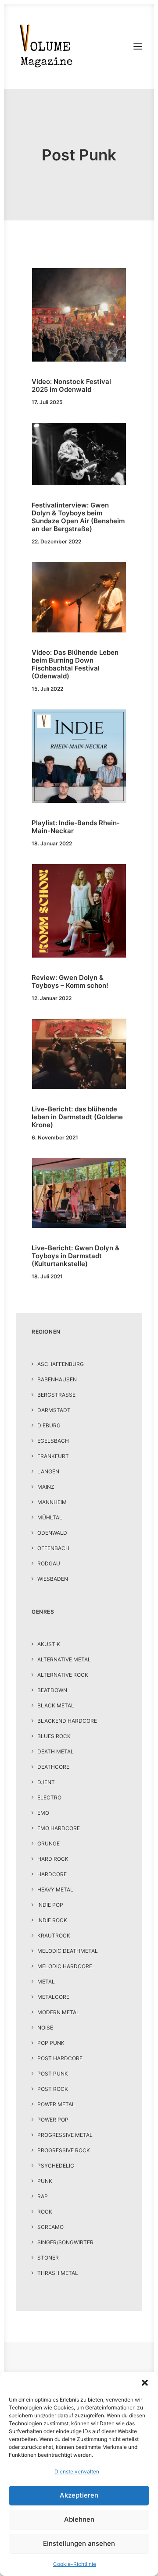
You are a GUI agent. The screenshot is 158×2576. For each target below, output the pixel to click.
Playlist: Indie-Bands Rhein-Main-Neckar (76, 827)
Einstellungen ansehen (79, 2543)
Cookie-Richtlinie (75, 2564)
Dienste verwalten (77, 2471)
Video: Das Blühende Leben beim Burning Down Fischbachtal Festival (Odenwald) (75, 664)
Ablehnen (79, 2519)
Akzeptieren (79, 2495)
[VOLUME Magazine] (47, 46)
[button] (145, 2383)
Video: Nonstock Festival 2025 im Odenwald (71, 385)
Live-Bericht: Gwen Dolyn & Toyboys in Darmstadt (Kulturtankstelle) (75, 1256)
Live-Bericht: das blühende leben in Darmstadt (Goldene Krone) (77, 1117)
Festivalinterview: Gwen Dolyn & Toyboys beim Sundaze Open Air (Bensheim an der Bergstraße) (78, 517)
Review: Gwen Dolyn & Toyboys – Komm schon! (70, 981)
